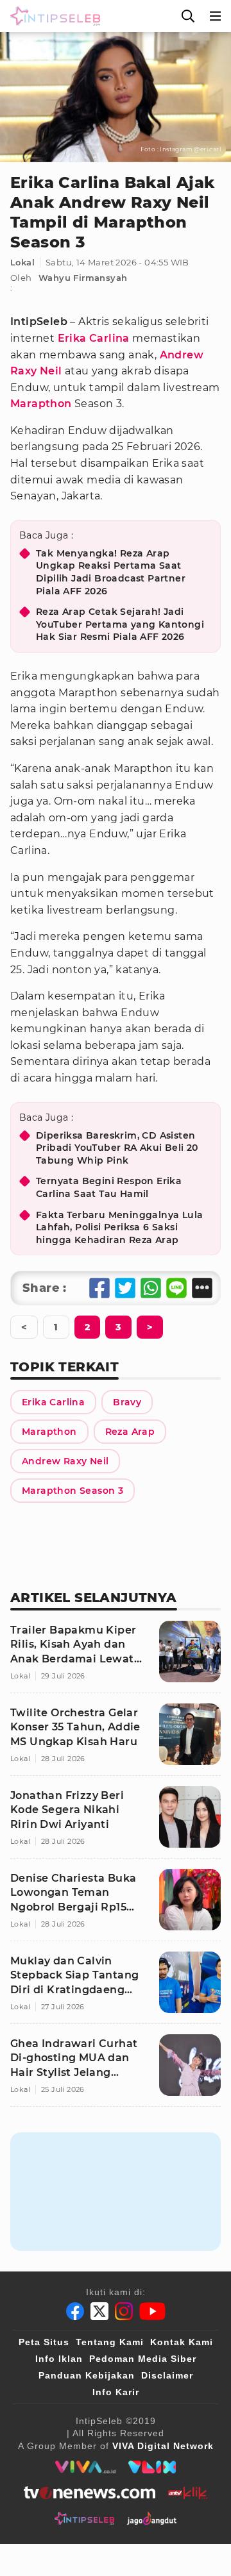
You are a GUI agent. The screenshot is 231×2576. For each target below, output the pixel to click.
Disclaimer (167, 2375)
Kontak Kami (182, 2342)
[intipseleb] (84, 2518)
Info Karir (116, 2392)
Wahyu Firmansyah (83, 278)
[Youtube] (152, 2311)
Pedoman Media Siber (143, 2359)
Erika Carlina (94, 338)
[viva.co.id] (85, 2467)
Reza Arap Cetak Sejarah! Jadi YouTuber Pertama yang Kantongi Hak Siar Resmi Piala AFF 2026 (120, 624)
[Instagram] (124, 2311)
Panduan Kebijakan (87, 2375)
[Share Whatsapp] (151, 1288)
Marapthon (41, 404)
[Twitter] (99, 2311)
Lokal (22, 262)
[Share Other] (202, 1288)
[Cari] (188, 16)
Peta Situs (44, 2342)
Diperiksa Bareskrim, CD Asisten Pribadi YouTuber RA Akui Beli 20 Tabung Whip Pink (117, 1148)
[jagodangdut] (152, 2518)
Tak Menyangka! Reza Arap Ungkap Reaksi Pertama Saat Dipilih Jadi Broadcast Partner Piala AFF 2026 (111, 572)
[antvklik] (188, 2493)
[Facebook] (75, 2311)
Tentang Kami (110, 2342)
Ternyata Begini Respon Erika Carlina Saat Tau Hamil (109, 1187)
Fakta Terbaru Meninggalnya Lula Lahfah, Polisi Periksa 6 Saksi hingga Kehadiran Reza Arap (119, 1227)
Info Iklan (59, 2359)
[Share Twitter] (125, 1288)
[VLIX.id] (152, 2467)
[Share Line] (176, 1288)
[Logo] (53, 16)
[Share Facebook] (99, 1288)
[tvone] (90, 2493)
